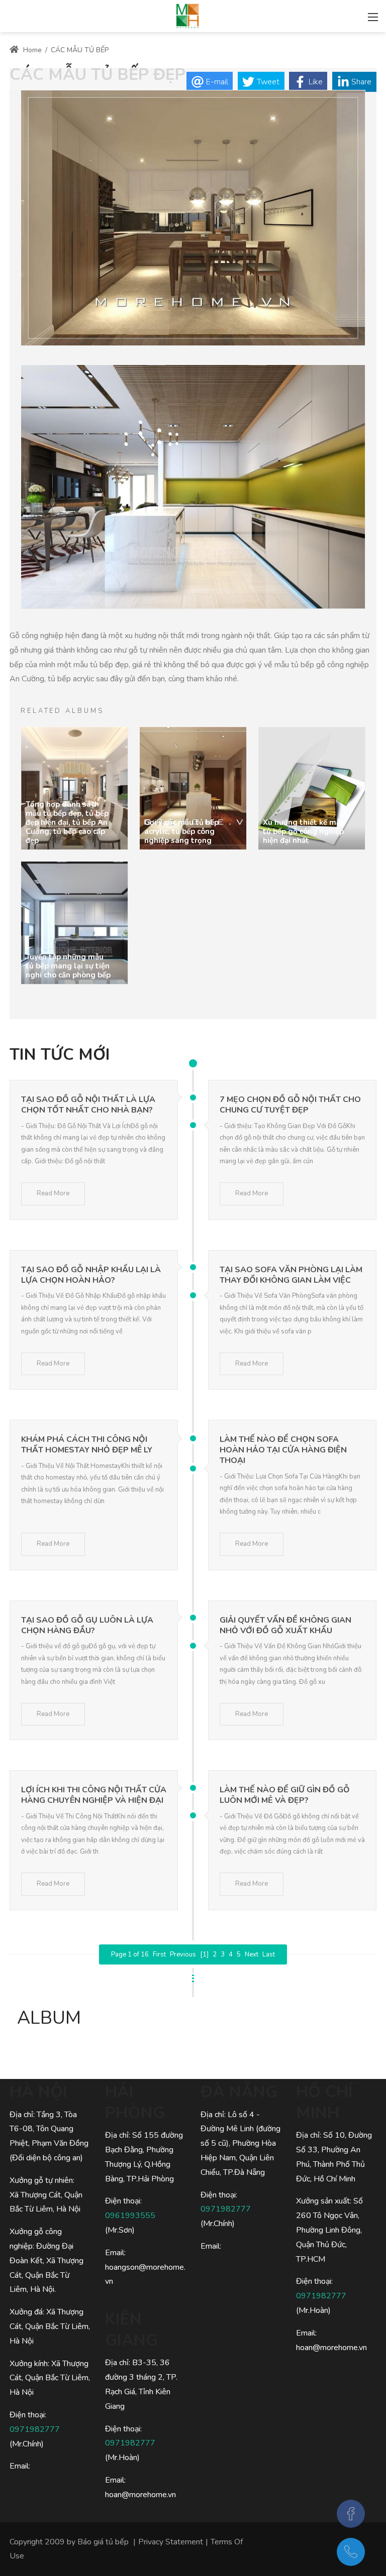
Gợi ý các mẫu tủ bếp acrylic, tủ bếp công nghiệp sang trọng (181, 831)
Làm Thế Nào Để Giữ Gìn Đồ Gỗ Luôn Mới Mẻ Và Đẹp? (285, 1795)
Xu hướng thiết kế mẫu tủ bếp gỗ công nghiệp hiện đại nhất (304, 831)
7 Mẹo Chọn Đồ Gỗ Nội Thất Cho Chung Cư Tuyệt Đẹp (290, 1105)
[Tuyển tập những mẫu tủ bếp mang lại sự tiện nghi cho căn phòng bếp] (74, 923)
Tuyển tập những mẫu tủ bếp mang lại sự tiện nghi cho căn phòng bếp (68, 966)
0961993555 (130, 2216)
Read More (53, 1193)
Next (252, 1954)
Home (31, 50)
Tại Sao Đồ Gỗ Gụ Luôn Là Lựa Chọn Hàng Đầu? (87, 1625)
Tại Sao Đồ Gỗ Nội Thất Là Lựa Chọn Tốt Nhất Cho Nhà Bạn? (88, 1105)
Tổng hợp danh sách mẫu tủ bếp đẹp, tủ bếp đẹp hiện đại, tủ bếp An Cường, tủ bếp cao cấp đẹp (67, 822)
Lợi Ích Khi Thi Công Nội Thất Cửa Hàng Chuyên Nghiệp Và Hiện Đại (94, 1795)
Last (269, 1954)
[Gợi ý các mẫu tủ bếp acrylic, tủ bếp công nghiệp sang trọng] (193, 788)
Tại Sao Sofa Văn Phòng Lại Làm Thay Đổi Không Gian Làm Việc (291, 1275)
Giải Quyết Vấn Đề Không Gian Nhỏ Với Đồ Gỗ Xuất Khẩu (285, 1625)
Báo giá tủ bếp (103, 2542)
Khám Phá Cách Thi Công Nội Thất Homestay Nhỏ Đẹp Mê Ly (87, 1445)
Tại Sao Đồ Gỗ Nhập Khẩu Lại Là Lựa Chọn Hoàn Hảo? (91, 1275)
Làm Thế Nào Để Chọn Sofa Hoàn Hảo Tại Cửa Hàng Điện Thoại (283, 1450)
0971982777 (35, 2429)
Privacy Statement (171, 2542)
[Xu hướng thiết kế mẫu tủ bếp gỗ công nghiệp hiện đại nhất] (312, 788)
